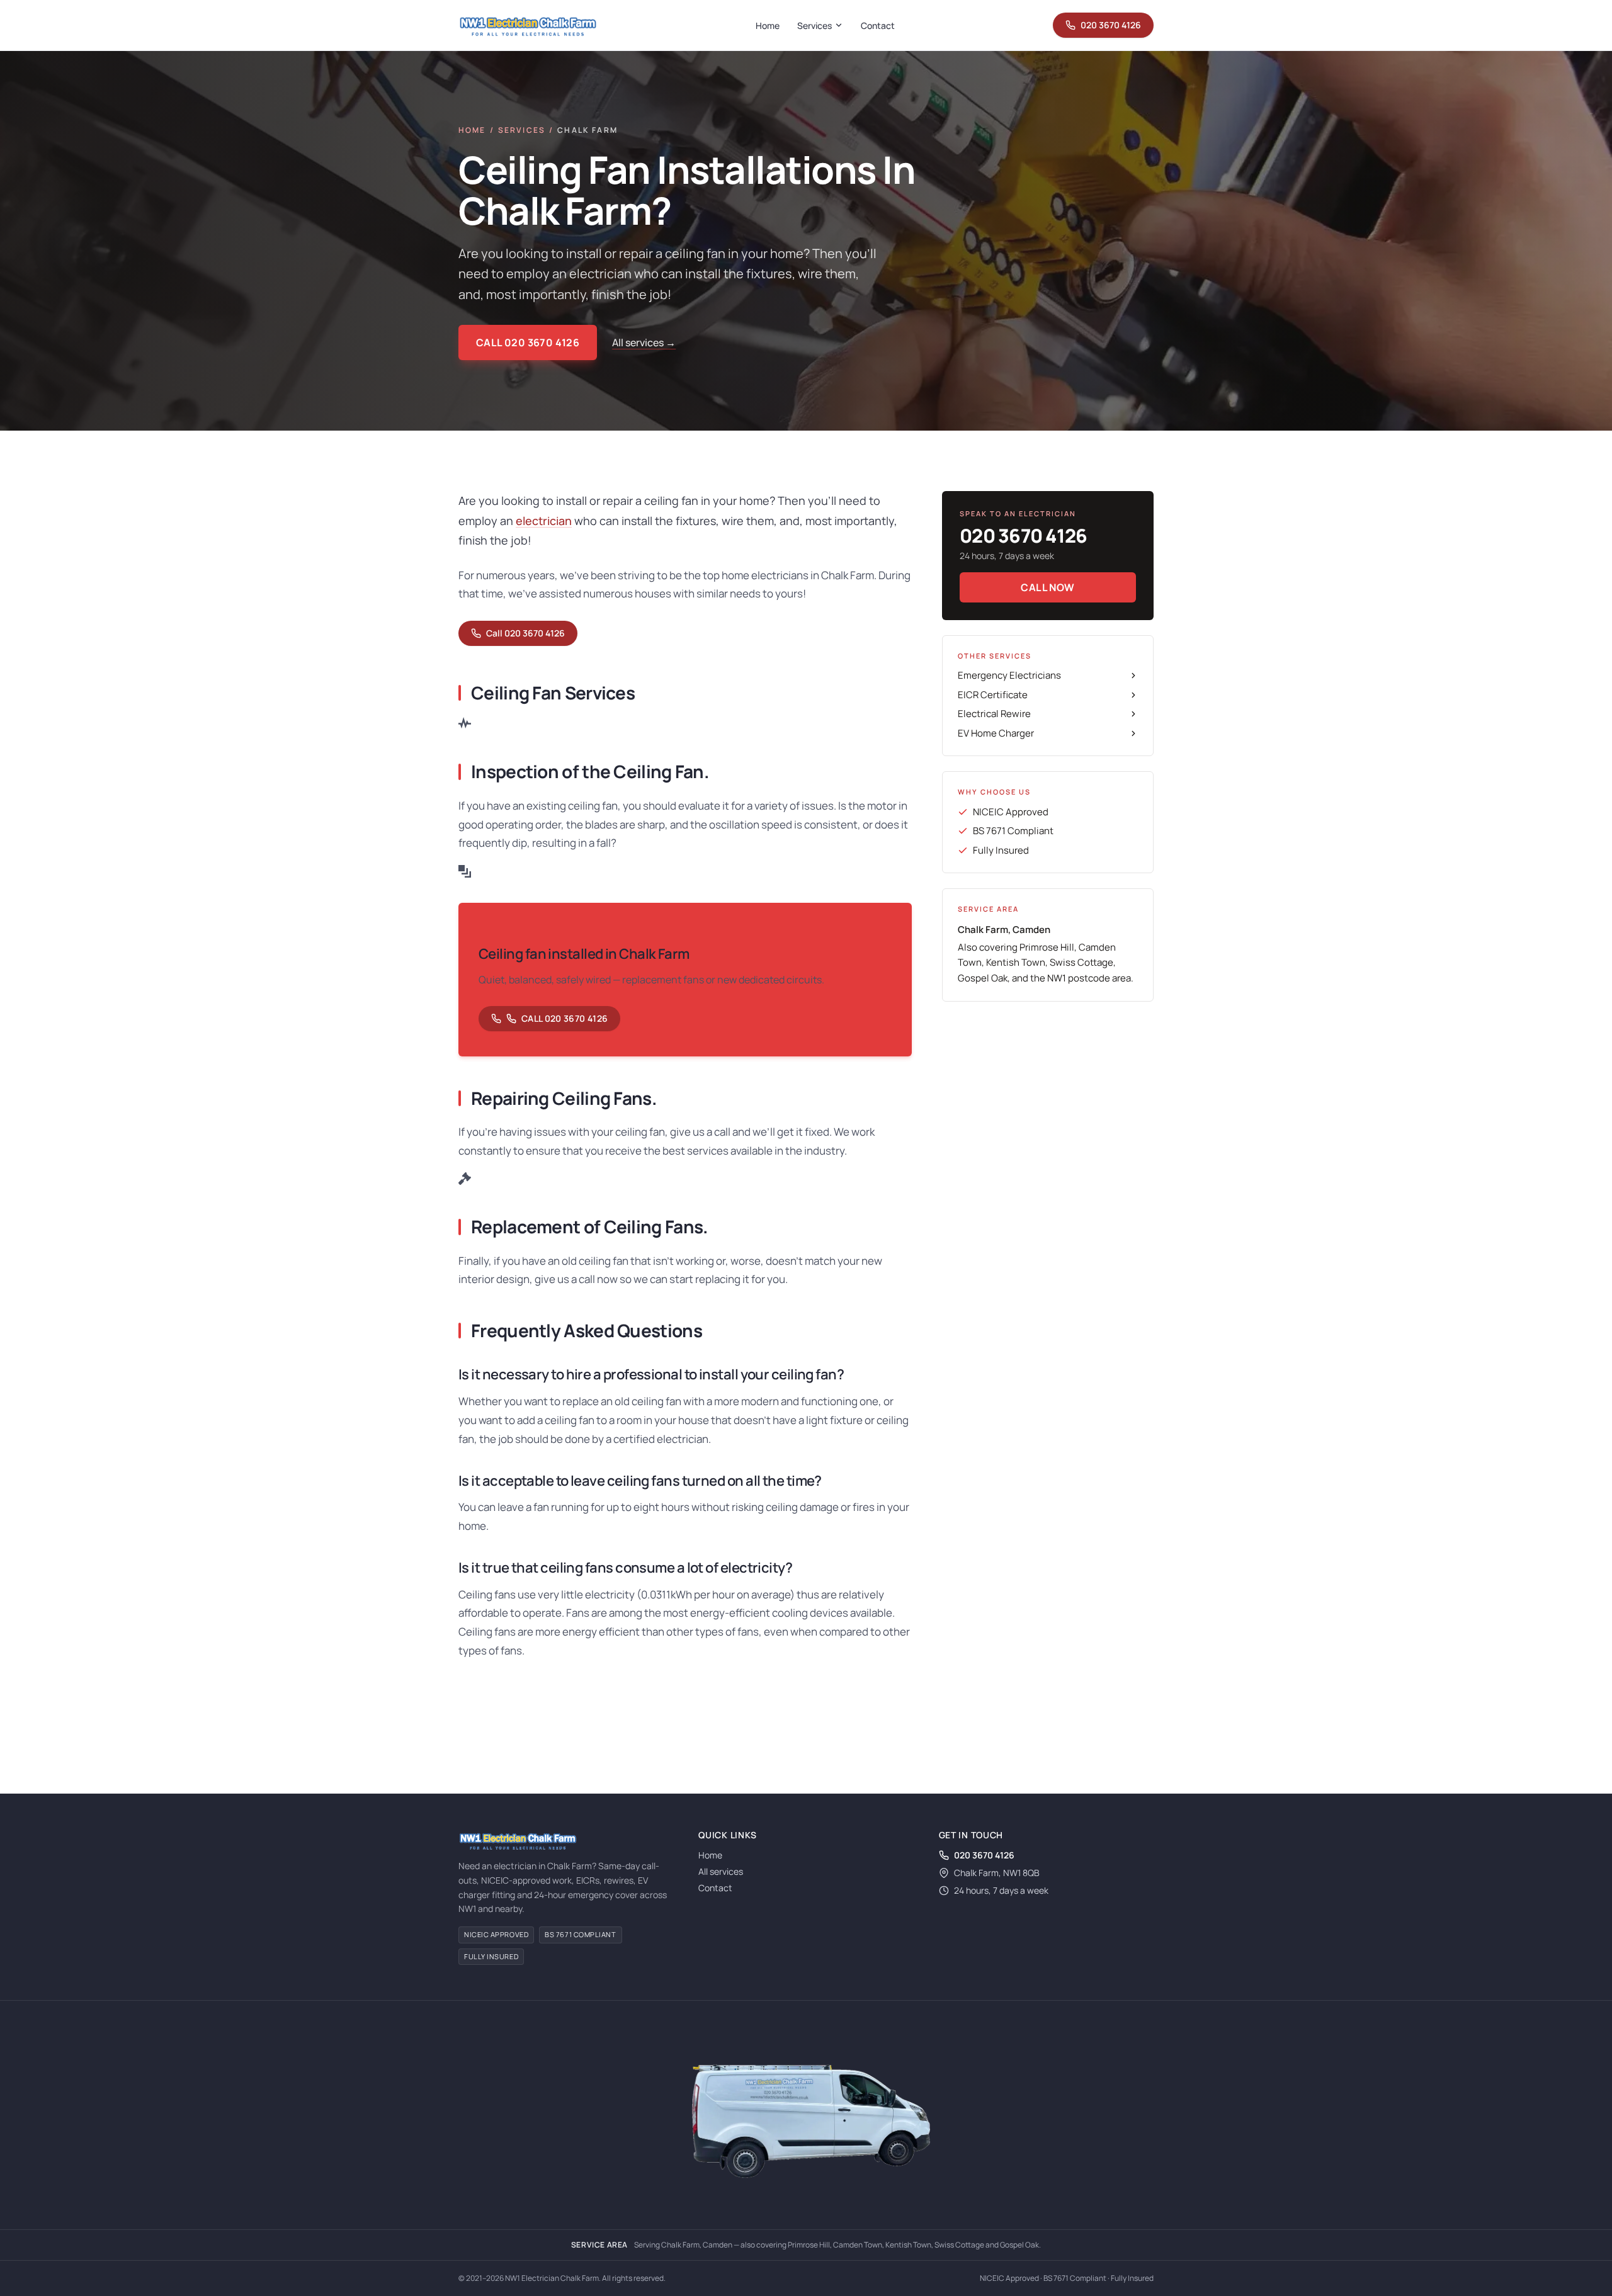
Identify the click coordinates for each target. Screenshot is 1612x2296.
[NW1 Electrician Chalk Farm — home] (528, 25)
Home (768, 25)
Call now (1047, 587)
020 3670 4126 (1111, 25)
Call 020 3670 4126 (528, 342)
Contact (878, 25)
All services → (644, 342)
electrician (544, 521)
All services (721, 1871)
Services (815, 25)
